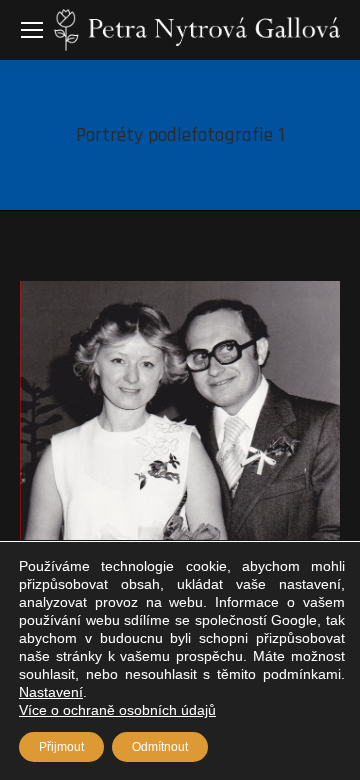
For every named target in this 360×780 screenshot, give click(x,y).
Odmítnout (160, 747)
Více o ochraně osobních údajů (117, 710)
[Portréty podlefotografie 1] (180, 410)
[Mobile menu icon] (32, 30)
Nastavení (51, 692)
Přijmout (61, 747)
